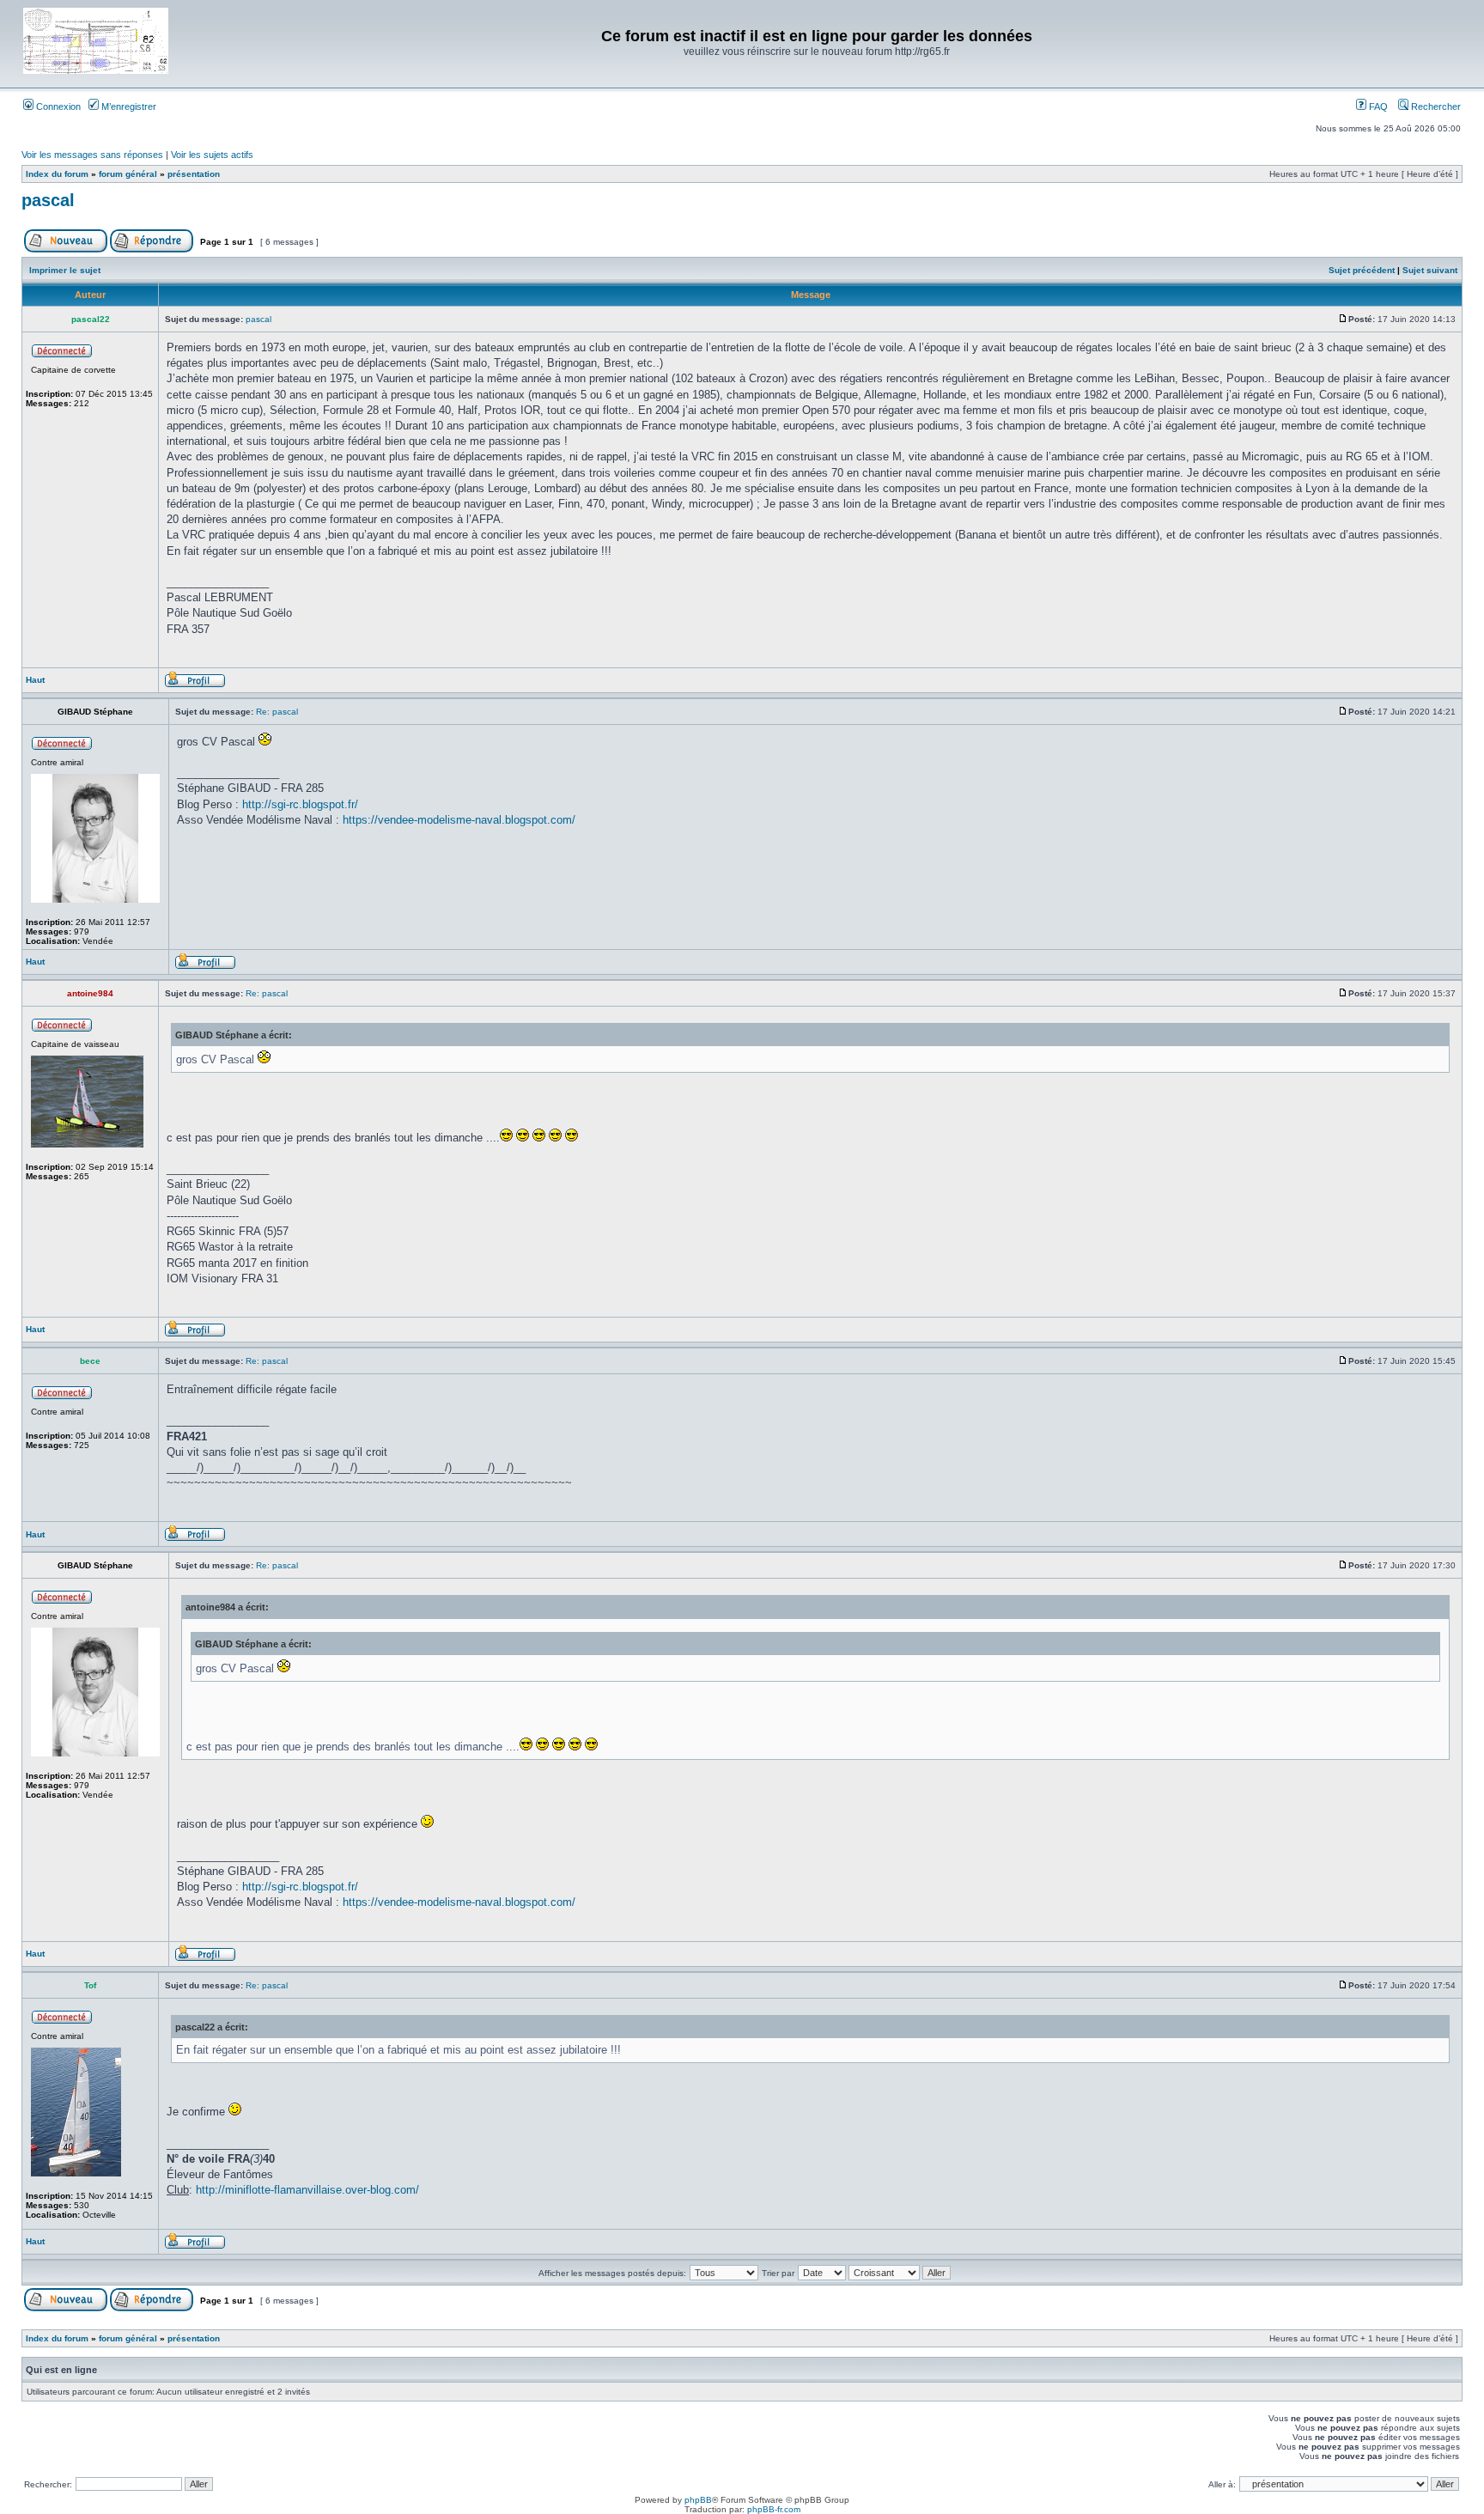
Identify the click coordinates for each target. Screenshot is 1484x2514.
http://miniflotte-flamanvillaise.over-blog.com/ (307, 2190)
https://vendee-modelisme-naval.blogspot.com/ (459, 820)
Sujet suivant (1430, 270)
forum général (128, 174)
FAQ (1377, 107)
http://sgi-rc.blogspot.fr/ (300, 804)
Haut (35, 680)
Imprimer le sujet (65, 270)
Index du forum (57, 174)
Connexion (57, 107)
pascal (48, 200)
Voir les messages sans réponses (92, 155)
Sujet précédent (1362, 270)
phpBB (698, 2500)
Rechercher (1435, 107)
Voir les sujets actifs (212, 155)
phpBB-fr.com (774, 2509)
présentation (194, 174)
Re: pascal (277, 712)
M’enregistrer (128, 107)
